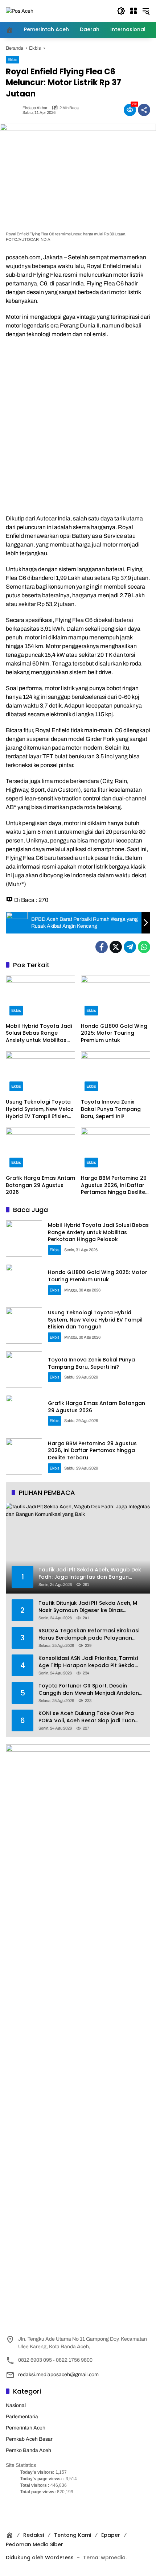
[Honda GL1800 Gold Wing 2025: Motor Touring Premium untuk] (116, 997)
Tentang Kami (73, 2535)
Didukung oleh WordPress (40, 2558)
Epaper (111, 2535)
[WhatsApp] (144, 947)
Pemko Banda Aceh (28, 2450)
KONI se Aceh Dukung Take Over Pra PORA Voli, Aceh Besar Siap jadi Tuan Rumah (87, 1717)
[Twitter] (116, 947)
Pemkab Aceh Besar (29, 2439)
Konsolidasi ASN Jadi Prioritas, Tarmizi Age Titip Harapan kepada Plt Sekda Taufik (88, 1662)
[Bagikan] (144, 110)
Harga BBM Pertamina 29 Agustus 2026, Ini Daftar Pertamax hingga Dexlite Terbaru (114, 1185)
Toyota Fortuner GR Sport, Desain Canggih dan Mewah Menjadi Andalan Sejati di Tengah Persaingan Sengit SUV (90, 1689)
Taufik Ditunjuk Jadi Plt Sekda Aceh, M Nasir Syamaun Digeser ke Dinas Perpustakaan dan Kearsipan (88, 1607)
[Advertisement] (78, 426)
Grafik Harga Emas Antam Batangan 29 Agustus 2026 (40, 1185)
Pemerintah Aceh (26, 2428)
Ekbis (13, 59)
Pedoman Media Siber (34, 2544)
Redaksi (34, 2535)
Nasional (16, 2405)
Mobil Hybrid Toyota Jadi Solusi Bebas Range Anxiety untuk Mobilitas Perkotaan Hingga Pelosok (39, 1033)
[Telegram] (130, 947)
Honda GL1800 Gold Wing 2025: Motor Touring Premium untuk (114, 1033)
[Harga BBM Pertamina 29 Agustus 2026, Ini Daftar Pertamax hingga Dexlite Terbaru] (116, 1149)
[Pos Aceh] (20, 11)
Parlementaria (22, 2417)
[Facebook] (102, 947)
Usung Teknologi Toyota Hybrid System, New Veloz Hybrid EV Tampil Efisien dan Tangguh (40, 1109)
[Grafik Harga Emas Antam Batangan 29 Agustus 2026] (40, 1149)
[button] (121, 11)
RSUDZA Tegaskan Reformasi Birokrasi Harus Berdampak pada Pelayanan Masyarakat (89, 1634)
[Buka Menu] (134, 11)
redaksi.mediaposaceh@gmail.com (58, 2375)
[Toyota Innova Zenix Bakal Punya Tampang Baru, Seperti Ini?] (116, 1073)
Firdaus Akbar (35, 108)
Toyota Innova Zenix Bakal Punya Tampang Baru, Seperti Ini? (111, 1109)
